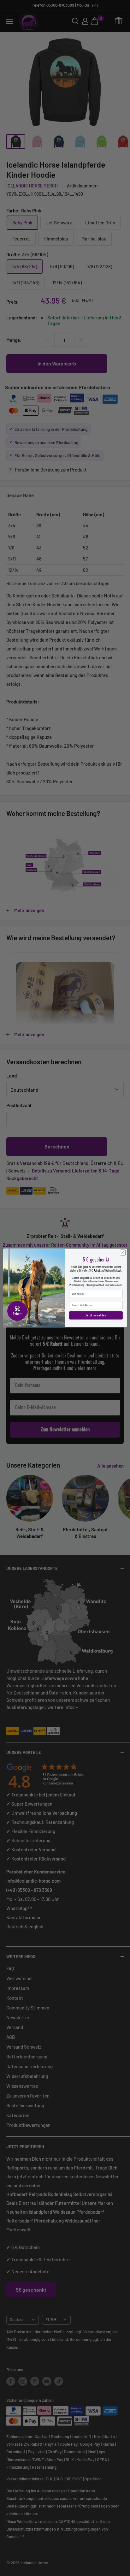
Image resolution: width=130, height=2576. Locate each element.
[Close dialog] (123, 1253)
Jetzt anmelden (96, 1315)
